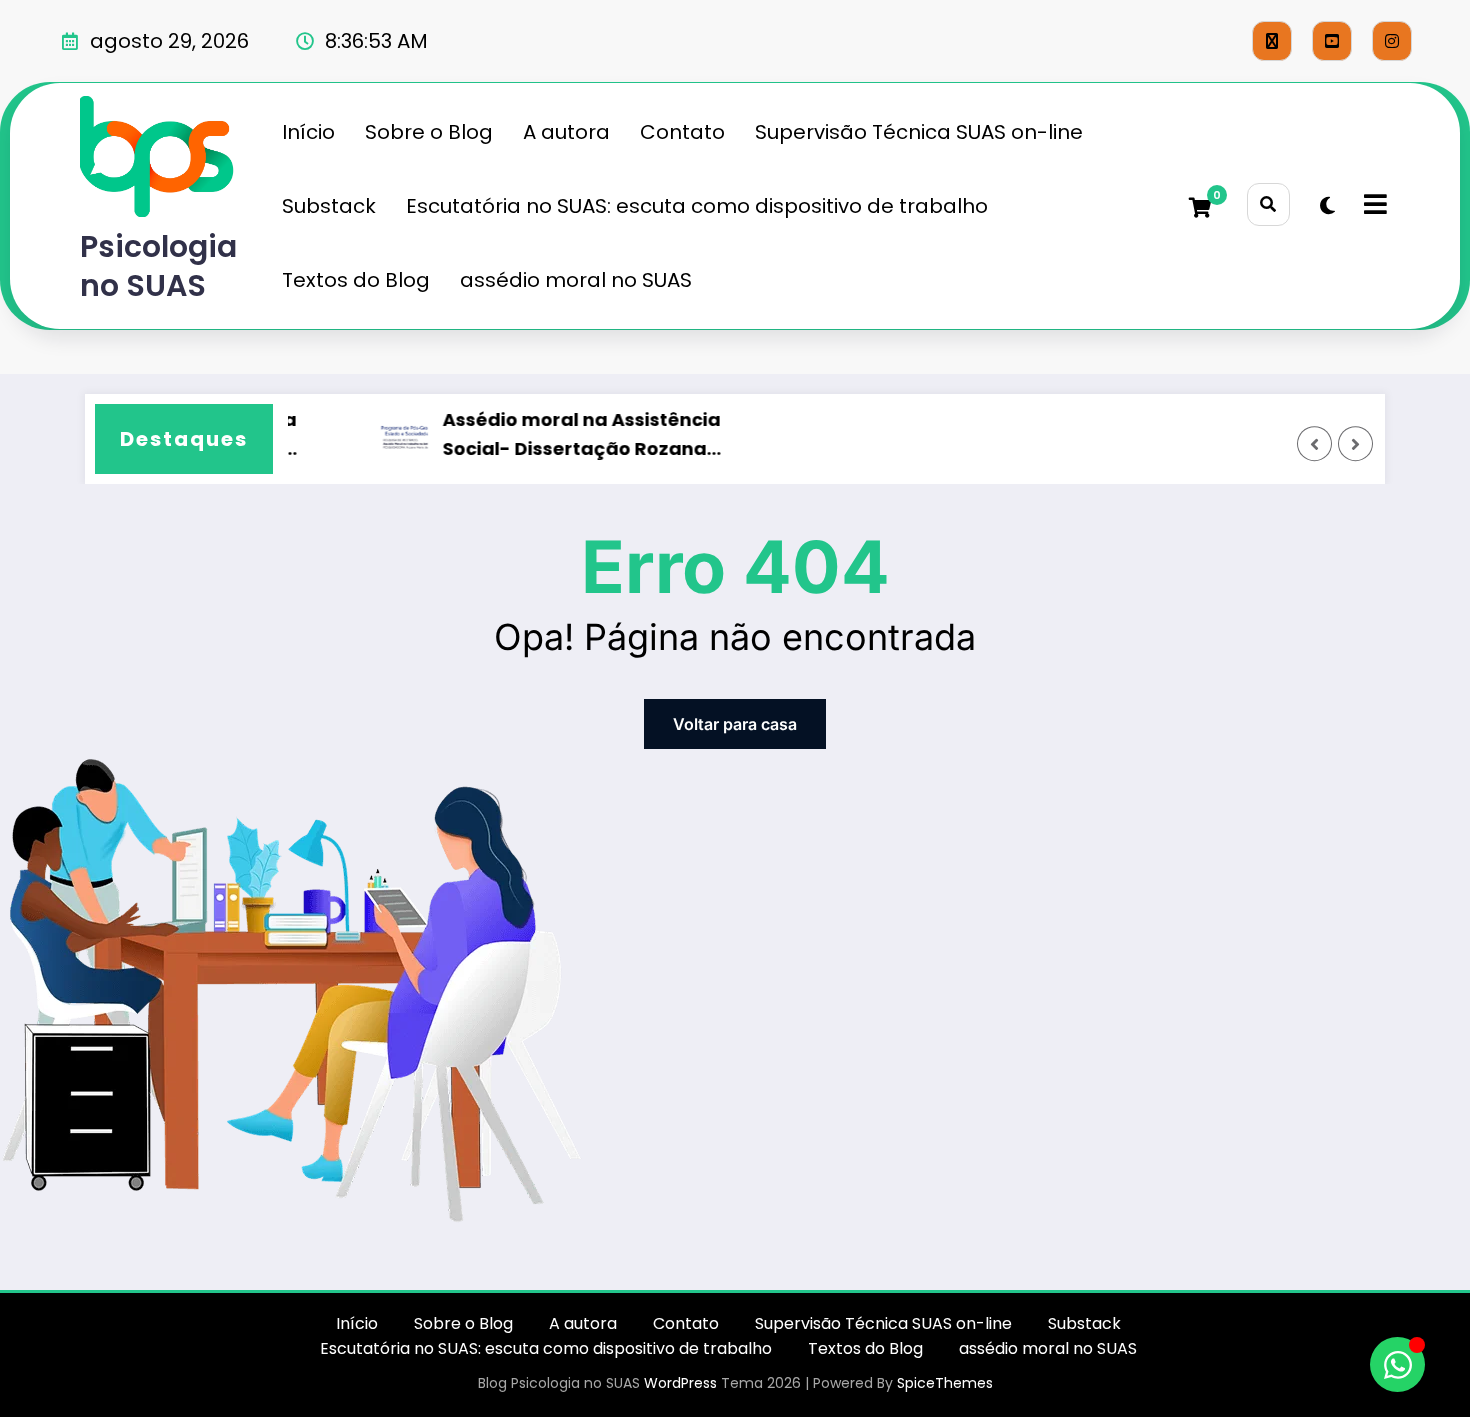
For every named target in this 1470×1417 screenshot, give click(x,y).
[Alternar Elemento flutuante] (1397, 1364)
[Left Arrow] (1315, 444)
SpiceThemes (945, 1383)
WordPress (680, 1383)
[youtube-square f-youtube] (1332, 41)
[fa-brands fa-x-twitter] (1272, 41)
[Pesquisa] (1268, 204)
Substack (329, 206)
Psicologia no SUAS (158, 266)
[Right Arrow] (1356, 444)
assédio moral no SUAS (576, 280)
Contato (682, 132)
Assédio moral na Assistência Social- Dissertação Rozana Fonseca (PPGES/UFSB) (572, 436)
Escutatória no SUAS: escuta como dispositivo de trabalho (697, 206)
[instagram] (1392, 41)
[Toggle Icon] (1373, 206)
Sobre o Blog (429, 132)
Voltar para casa (735, 724)
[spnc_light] (1327, 206)
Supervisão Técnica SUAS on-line (919, 132)
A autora (566, 132)
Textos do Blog (356, 280)
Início (308, 132)
